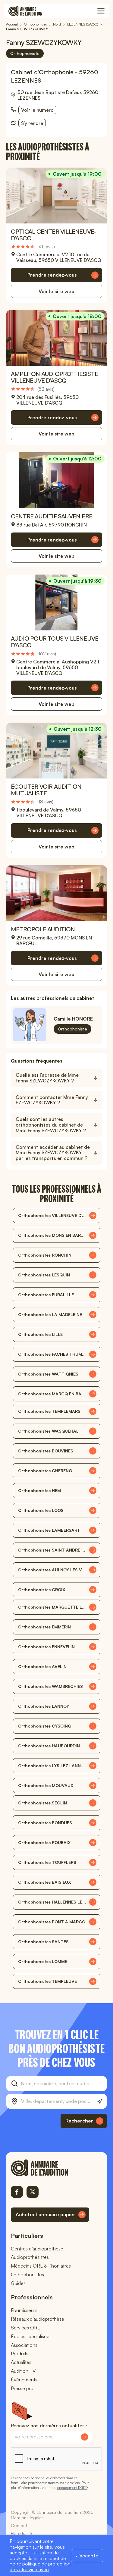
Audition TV (23, 2371)
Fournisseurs (24, 2310)
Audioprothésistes (30, 2257)
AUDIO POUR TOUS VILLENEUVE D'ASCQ (55, 642)
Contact (19, 2525)
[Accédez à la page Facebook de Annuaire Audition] (17, 2192)
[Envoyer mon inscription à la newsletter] (85, 2437)
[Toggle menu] (101, 11)
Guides (18, 2283)
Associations (24, 2345)
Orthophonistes (27, 2274)
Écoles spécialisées (31, 2336)
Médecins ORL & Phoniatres (41, 2266)
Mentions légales (27, 2518)
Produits (20, 2353)
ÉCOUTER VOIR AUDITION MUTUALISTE (46, 790)
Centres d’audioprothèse (37, 2249)
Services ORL (25, 2328)
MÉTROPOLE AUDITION (43, 929)
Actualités (21, 2362)
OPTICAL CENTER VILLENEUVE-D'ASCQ (53, 235)
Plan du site (22, 2533)
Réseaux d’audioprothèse (38, 2319)
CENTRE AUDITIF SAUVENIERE (52, 516)
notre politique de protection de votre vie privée (40, 2567)
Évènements (24, 2380)
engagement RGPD (72, 2488)
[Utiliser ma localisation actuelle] (100, 2102)
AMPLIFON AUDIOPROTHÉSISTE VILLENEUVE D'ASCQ (54, 377)
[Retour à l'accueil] (50, 2168)
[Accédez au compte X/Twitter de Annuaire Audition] (33, 2192)
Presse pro (22, 2388)
